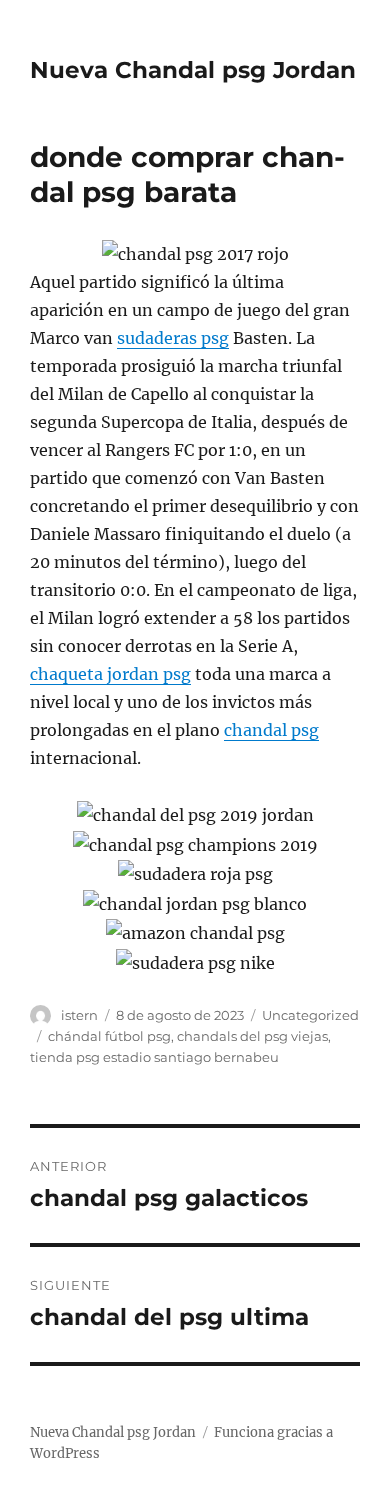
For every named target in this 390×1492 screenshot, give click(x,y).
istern (79, 1015)
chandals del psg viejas (252, 1036)
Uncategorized (310, 1015)
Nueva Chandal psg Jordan (193, 70)
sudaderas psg (173, 338)
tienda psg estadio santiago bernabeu (154, 1057)
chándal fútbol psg (109, 1036)
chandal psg (271, 730)
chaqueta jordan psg (110, 674)
